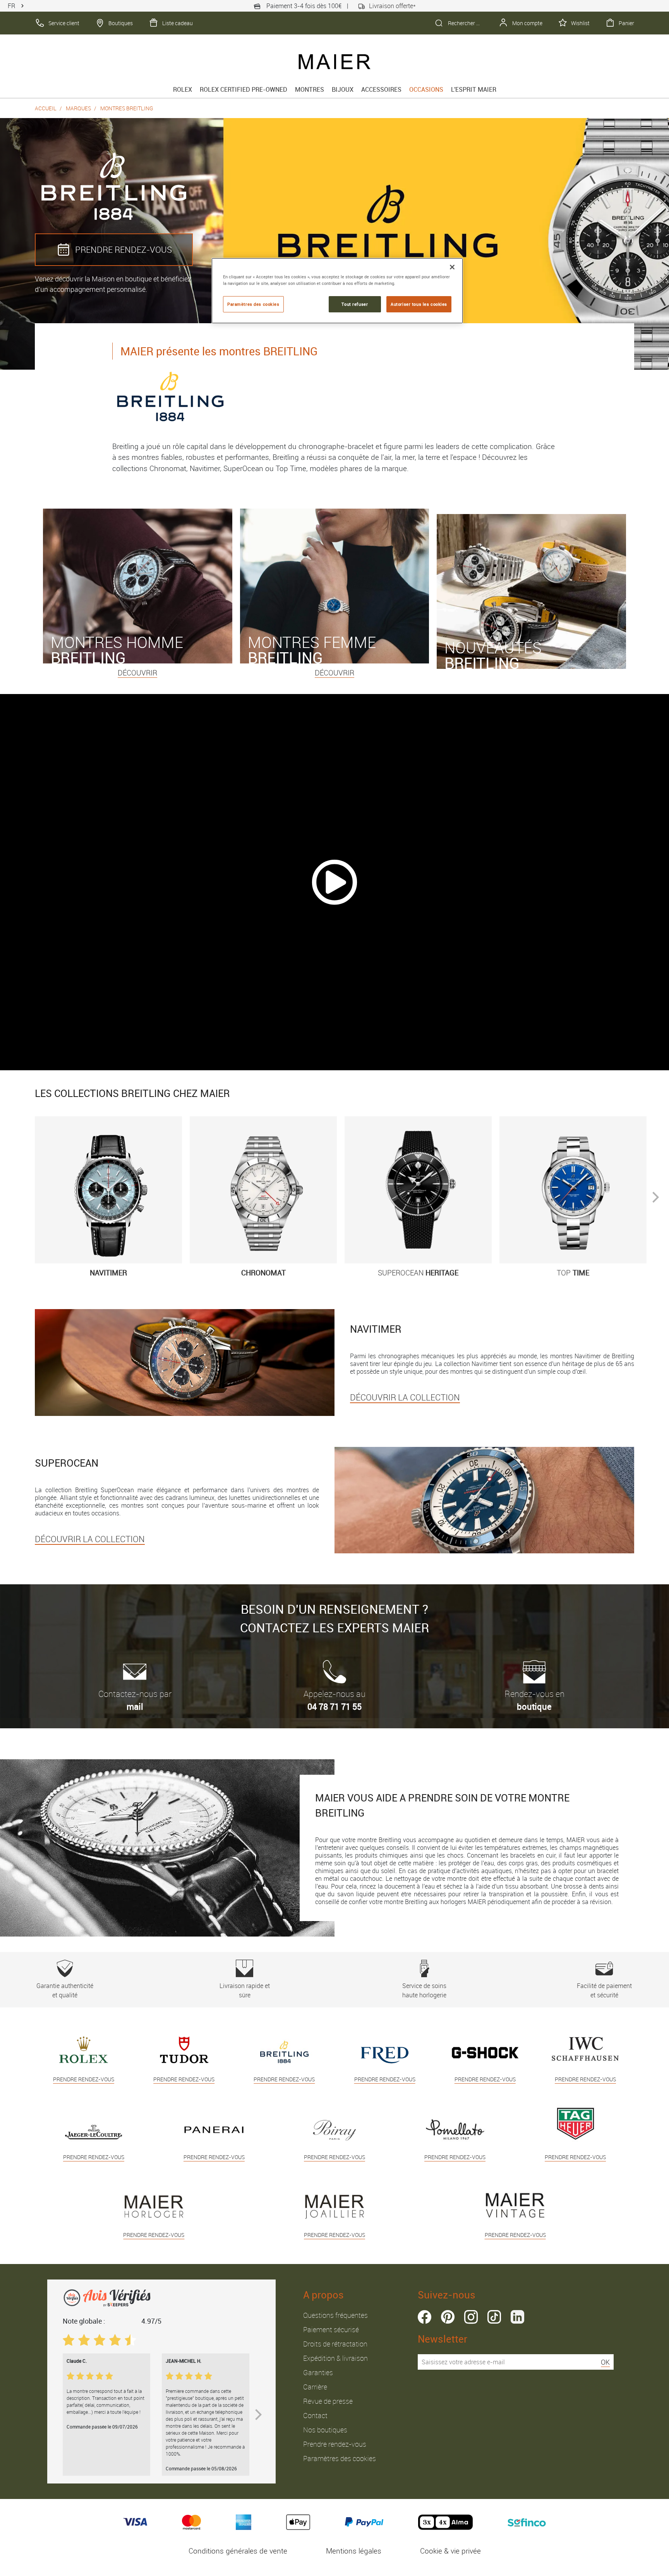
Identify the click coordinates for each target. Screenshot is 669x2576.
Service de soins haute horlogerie (424, 1990)
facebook (425, 2317)
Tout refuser (355, 304)
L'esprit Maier (474, 89)
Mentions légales (354, 2551)
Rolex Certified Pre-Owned (244, 89)
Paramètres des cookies (340, 2458)
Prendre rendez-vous (335, 2444)
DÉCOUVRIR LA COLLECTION (405, 1397)
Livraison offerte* (392, 6)
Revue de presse (328, 2401)
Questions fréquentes (335, 2315)
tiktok (494, 2317)
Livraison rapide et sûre (245, 1990)
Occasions (426, 89)
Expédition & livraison (335, 2358)
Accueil (46, 108)
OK (605, 2362)
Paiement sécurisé (331, 2329)
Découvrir (137, 673)
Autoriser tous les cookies (419, 304)
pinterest (448, 2317)
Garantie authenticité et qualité (65, 1990)
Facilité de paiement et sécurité (604, 1990)
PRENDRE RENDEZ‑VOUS (124, 249)
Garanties (318, 2372)
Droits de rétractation (335, 2344)
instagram (471, 2317)
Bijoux (343, 89)
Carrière (315, 2387)
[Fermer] (452, 267)
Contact (315, 2415)
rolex (183, 89)
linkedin (517, 2317)
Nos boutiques (325, 2430)
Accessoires (381, 89)
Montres (310, 89)
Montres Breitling (127, 108)
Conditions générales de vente (238, 2551)
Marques (78, 108)
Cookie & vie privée (450, 2551)
